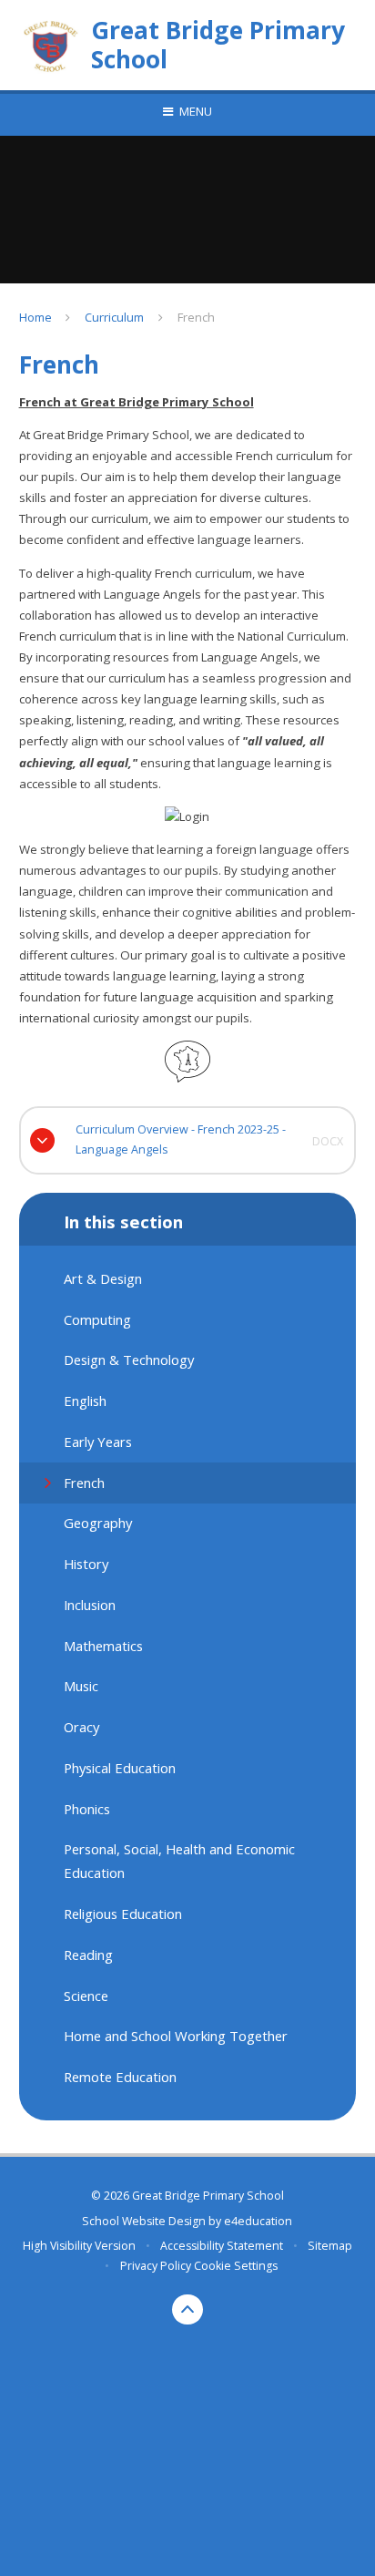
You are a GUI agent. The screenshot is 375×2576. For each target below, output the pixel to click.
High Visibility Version (79, 2246)
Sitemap (330, 2246)
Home (35, 317)
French (196, 317)
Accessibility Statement (222, 2246)
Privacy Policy (156, 2266)
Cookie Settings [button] (236, 2266)
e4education (258, 2221)
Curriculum (114, 317)
